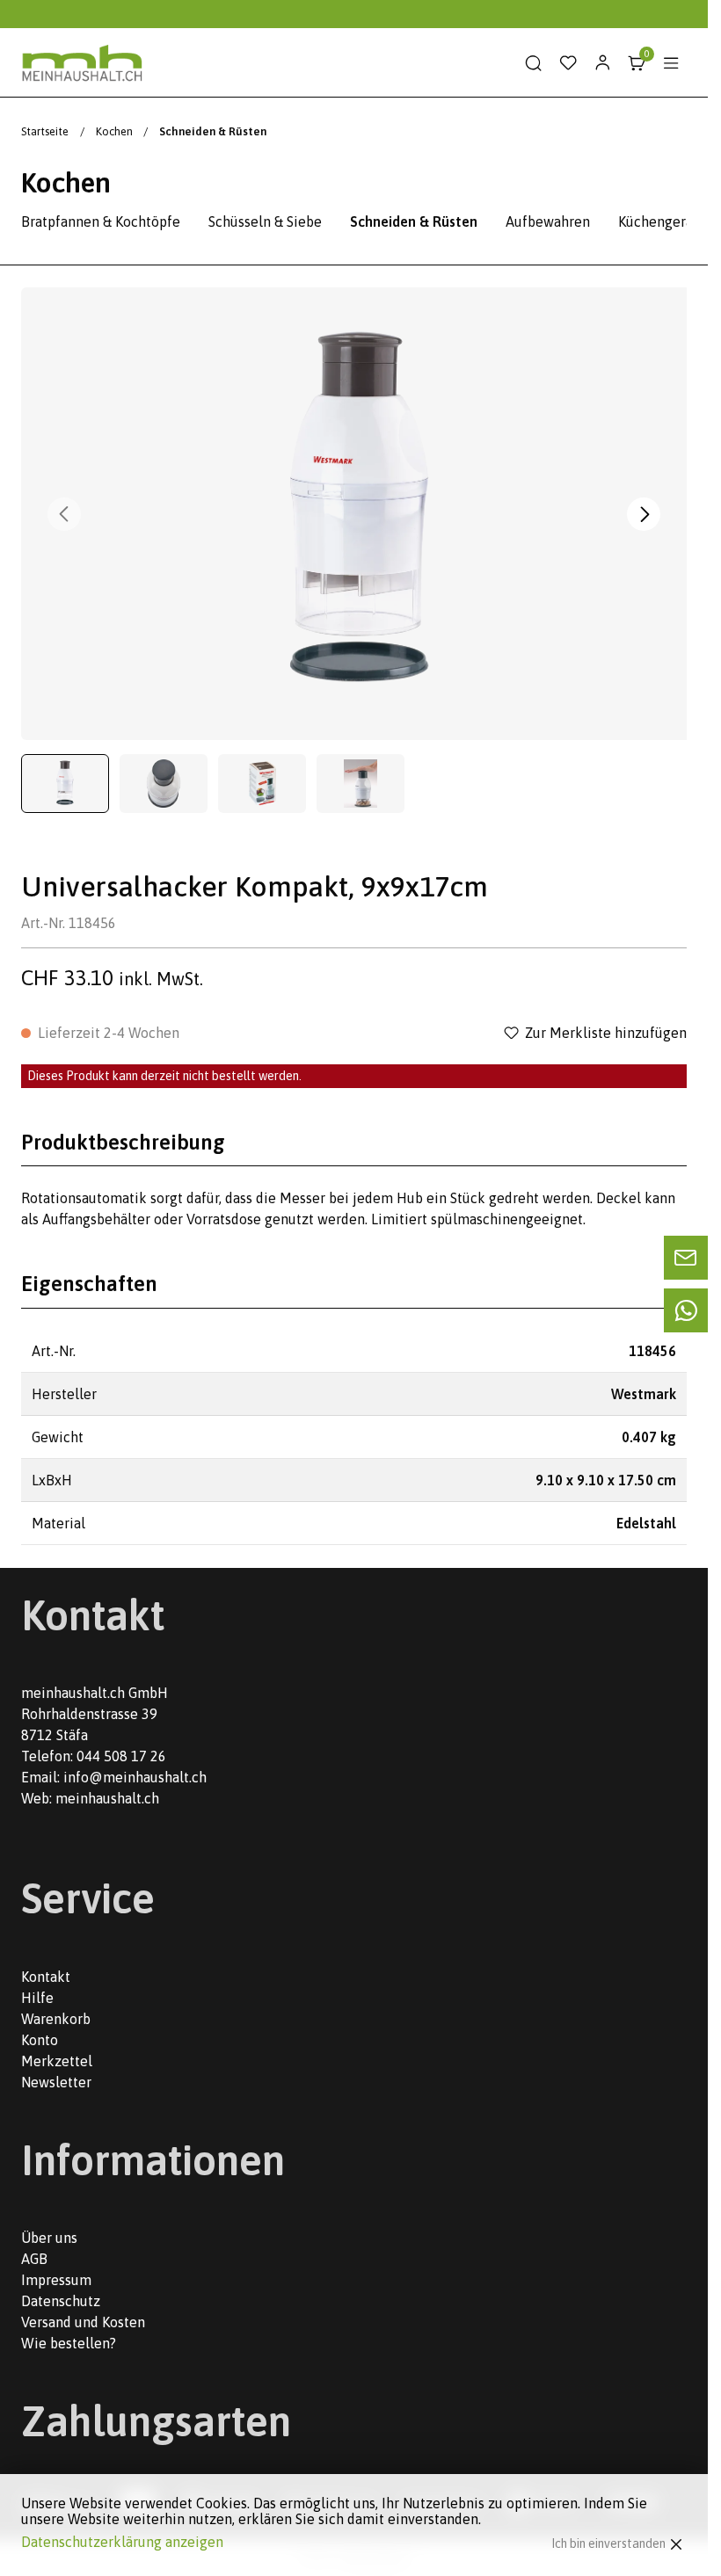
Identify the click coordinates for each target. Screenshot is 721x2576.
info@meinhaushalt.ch (135, 1777)
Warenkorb (56, 2019)
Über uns (49, 2238)
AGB (34, 2259)
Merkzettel (57, 2061)
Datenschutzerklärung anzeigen (122, 2542)
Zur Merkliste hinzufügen (606, 1033)
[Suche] (534, 63)
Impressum (56, 2280)
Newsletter (56, 2082)
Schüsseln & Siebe (265, 221)
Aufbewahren (548, 221)
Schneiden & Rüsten (414, 221)
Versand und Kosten (83, 2322)
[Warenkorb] (637, 63)
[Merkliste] (568, 63)
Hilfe (37, 1998)
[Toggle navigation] (671, 63)
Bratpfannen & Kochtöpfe (101, 221)
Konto (40, 2040)
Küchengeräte (662, 221)
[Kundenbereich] (602, 63)
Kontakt (46, 1977)
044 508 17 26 (121, 1756)
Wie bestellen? (69, 2343)
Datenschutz (61, 2301)
